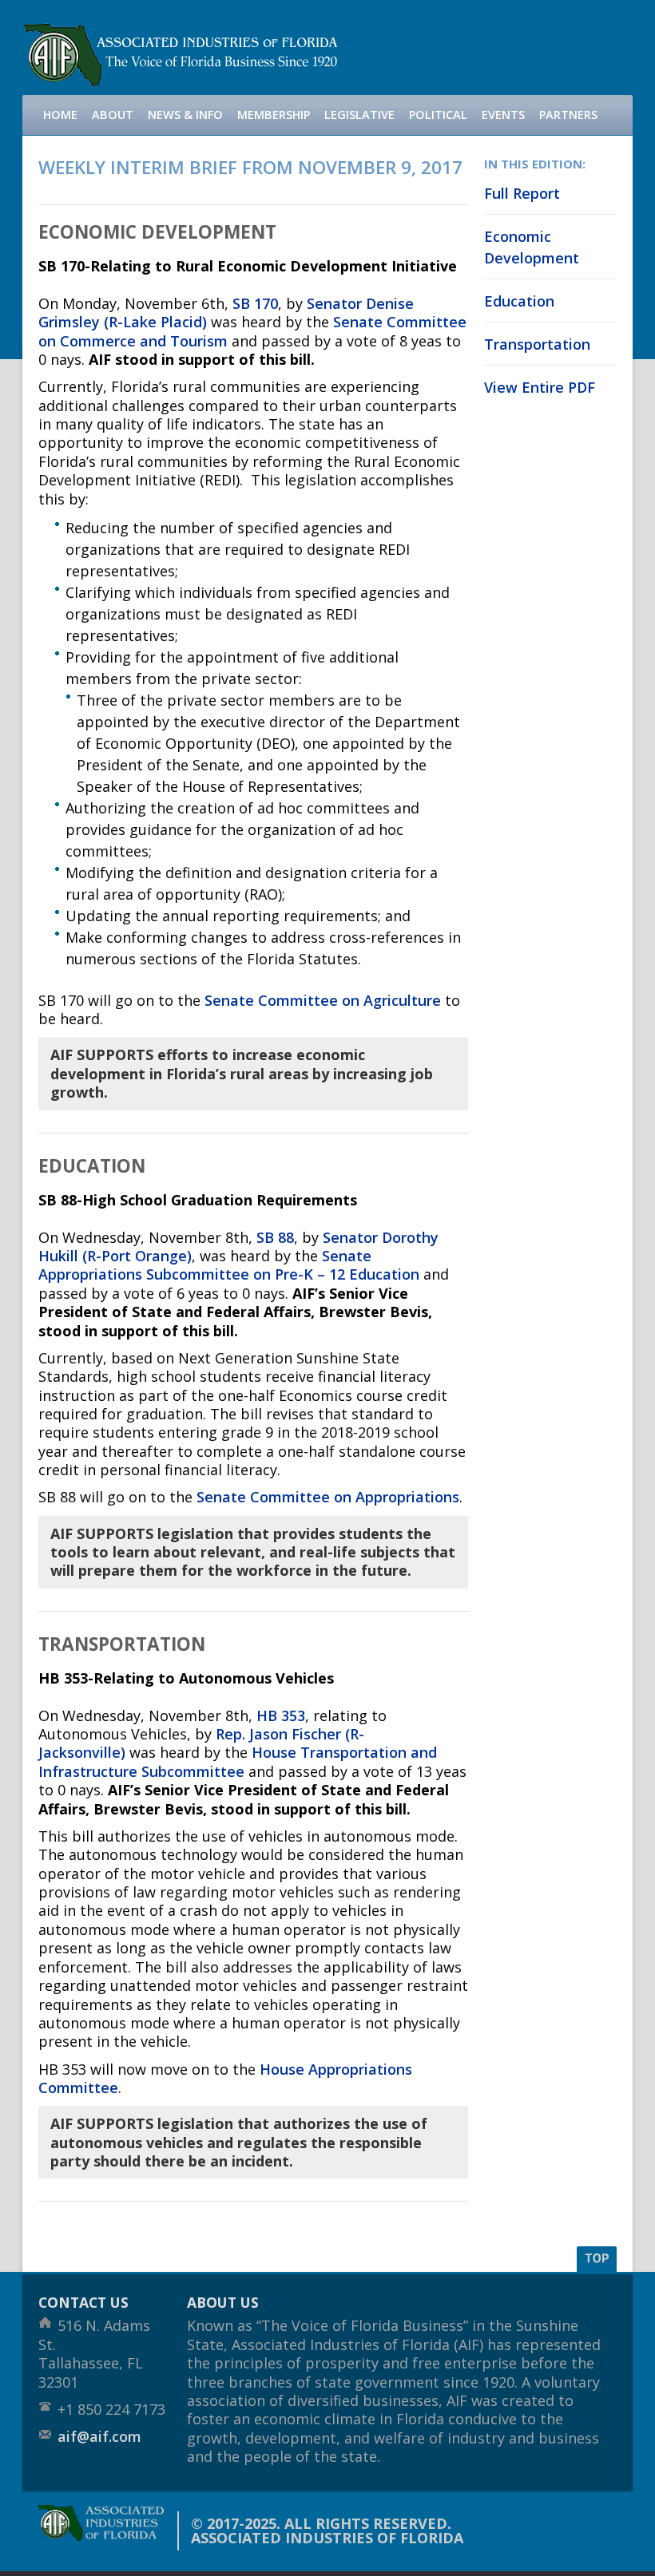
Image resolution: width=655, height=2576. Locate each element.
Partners (568, 115)
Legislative (359, 115)
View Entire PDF (540, 387)
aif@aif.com (99, 2436)
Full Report (522, 193)
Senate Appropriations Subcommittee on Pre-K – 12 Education (229, 1265)
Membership (274, 115)
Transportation (537, 344)
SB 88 (275, 1237)
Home (60, 115)
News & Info (185, 115)
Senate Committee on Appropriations (328, 1497)
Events (503, 115)
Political (438, 115)
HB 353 (281, 1715)
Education (519, 301)
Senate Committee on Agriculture (323, 1000)
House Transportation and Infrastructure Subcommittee (238, 1761)
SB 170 (255, 303)
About (113, 115)
